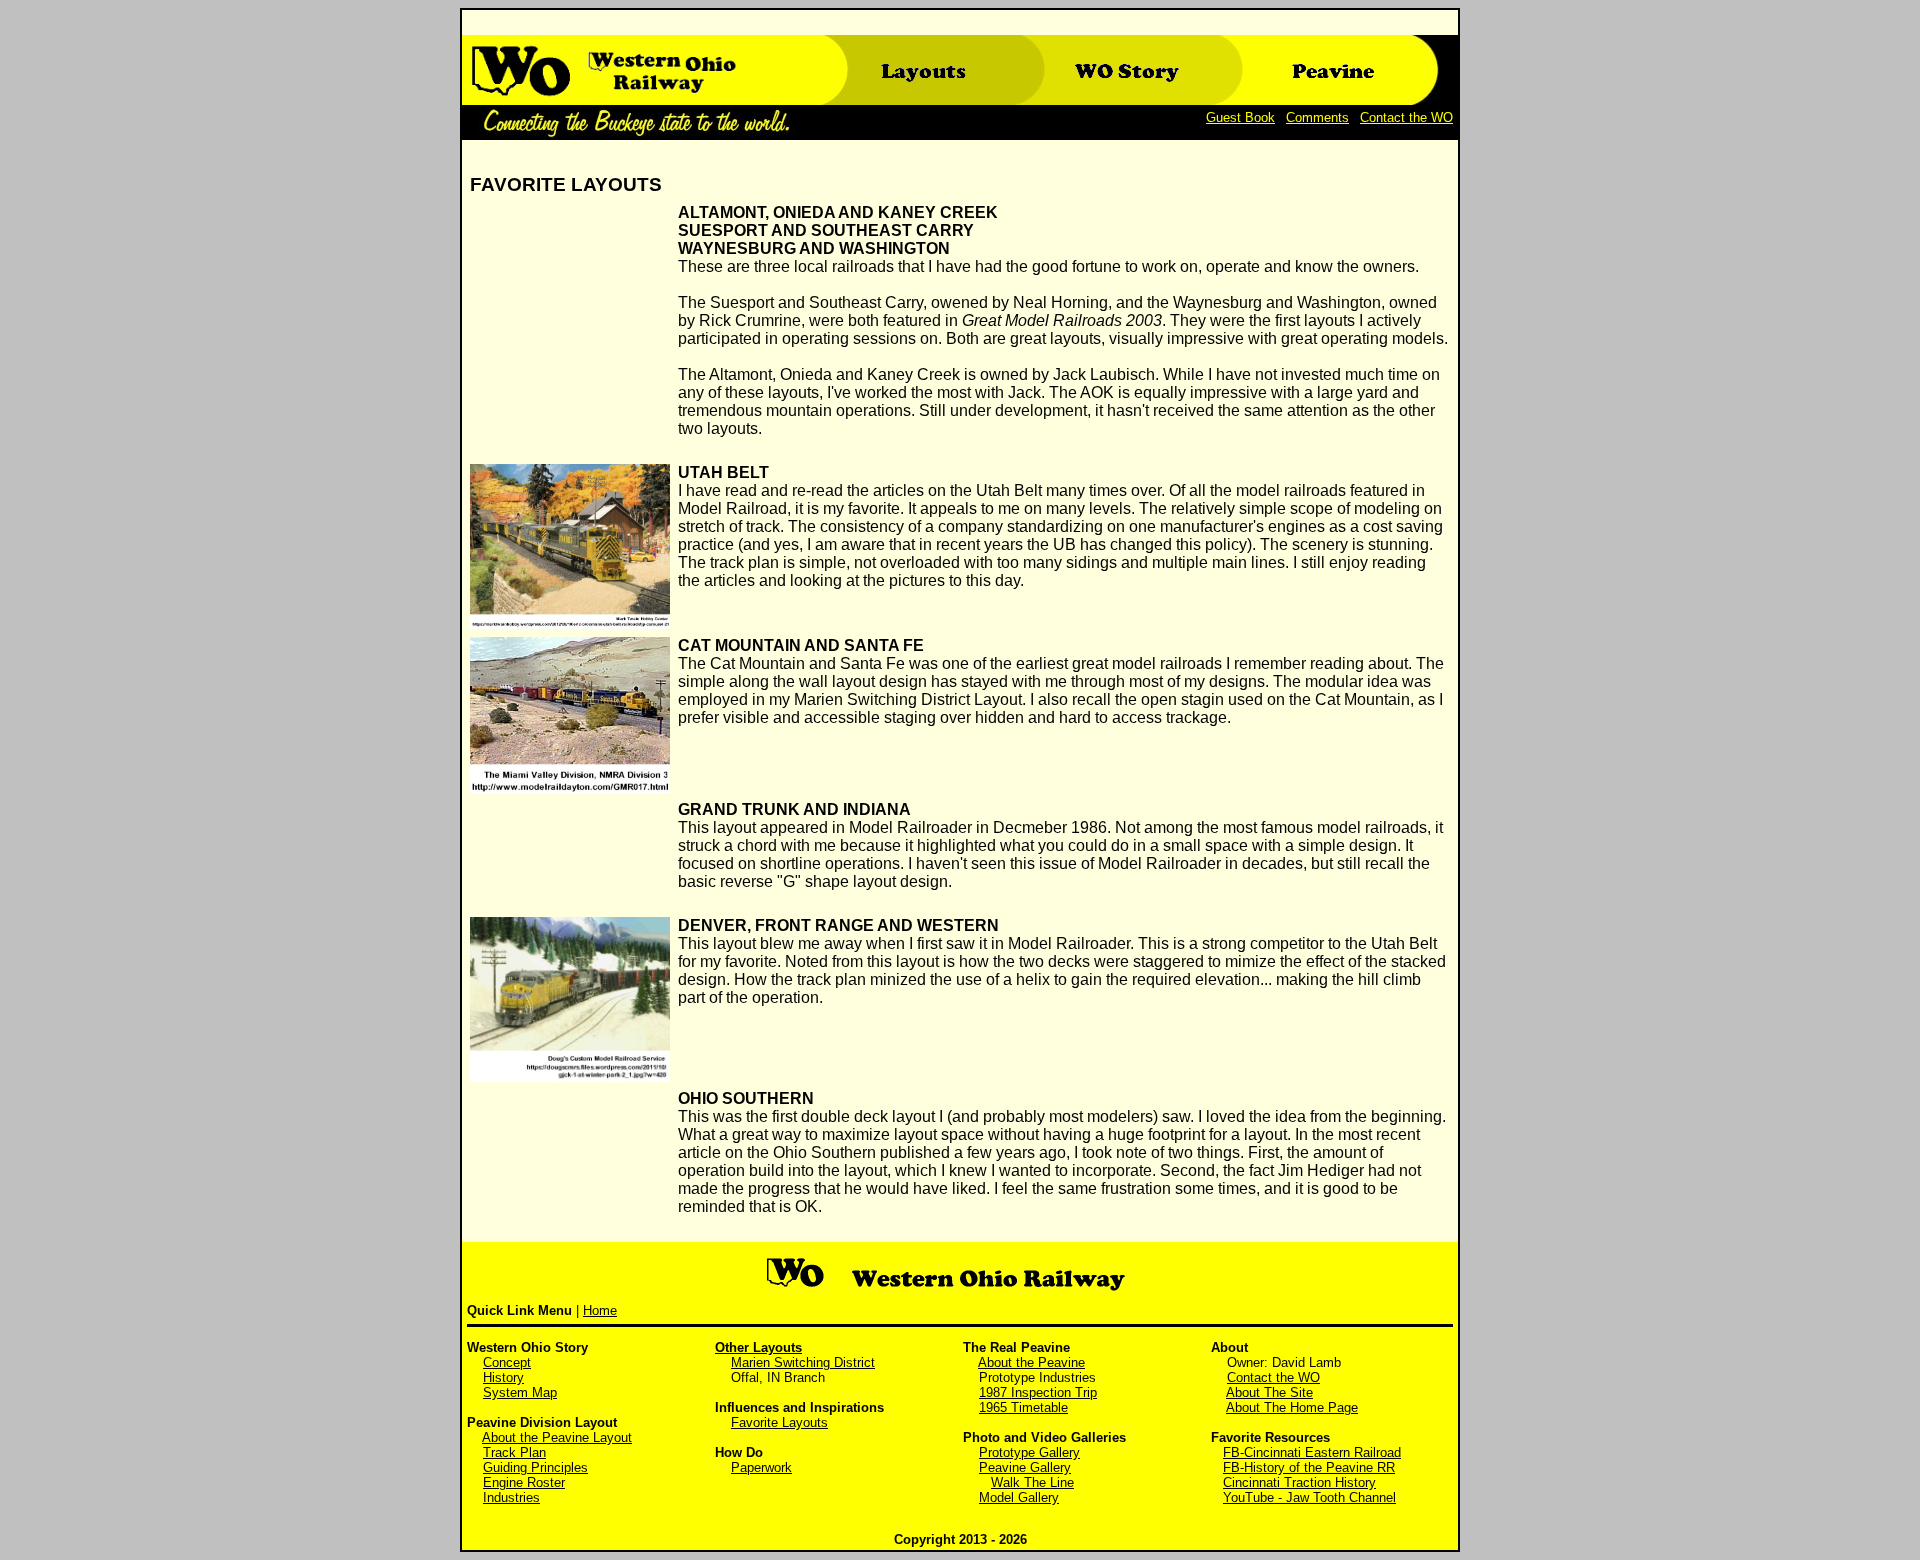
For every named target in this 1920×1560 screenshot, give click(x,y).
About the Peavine (1031, 1362)
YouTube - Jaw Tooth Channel (1309, 1497)
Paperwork (761, 1467)
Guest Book (1240, 117)
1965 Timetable (1023, 1407)
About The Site (1269, 1392)
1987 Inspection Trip (1038, 1392)
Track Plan (514, 1452)
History (503, 1377)
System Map (520, 1392)
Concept (507, 1362)
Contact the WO (1406, 117)
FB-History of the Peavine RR (1309, 1467)
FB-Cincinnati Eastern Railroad (1312, 1452)
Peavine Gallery (1025, 1467)
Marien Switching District (803, 1362)
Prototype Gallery (1029, 1452)
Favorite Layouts (779, 1422)
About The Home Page (1292, 1407)
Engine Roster (524, 1482)
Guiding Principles (535, 1467)
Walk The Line (1032, 1482)
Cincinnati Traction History (1299, 1482)
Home (600, 1310)
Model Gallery (1019, 1497)
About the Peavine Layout (557, 1437)
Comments (1317, 117)
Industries (511, 1497)
